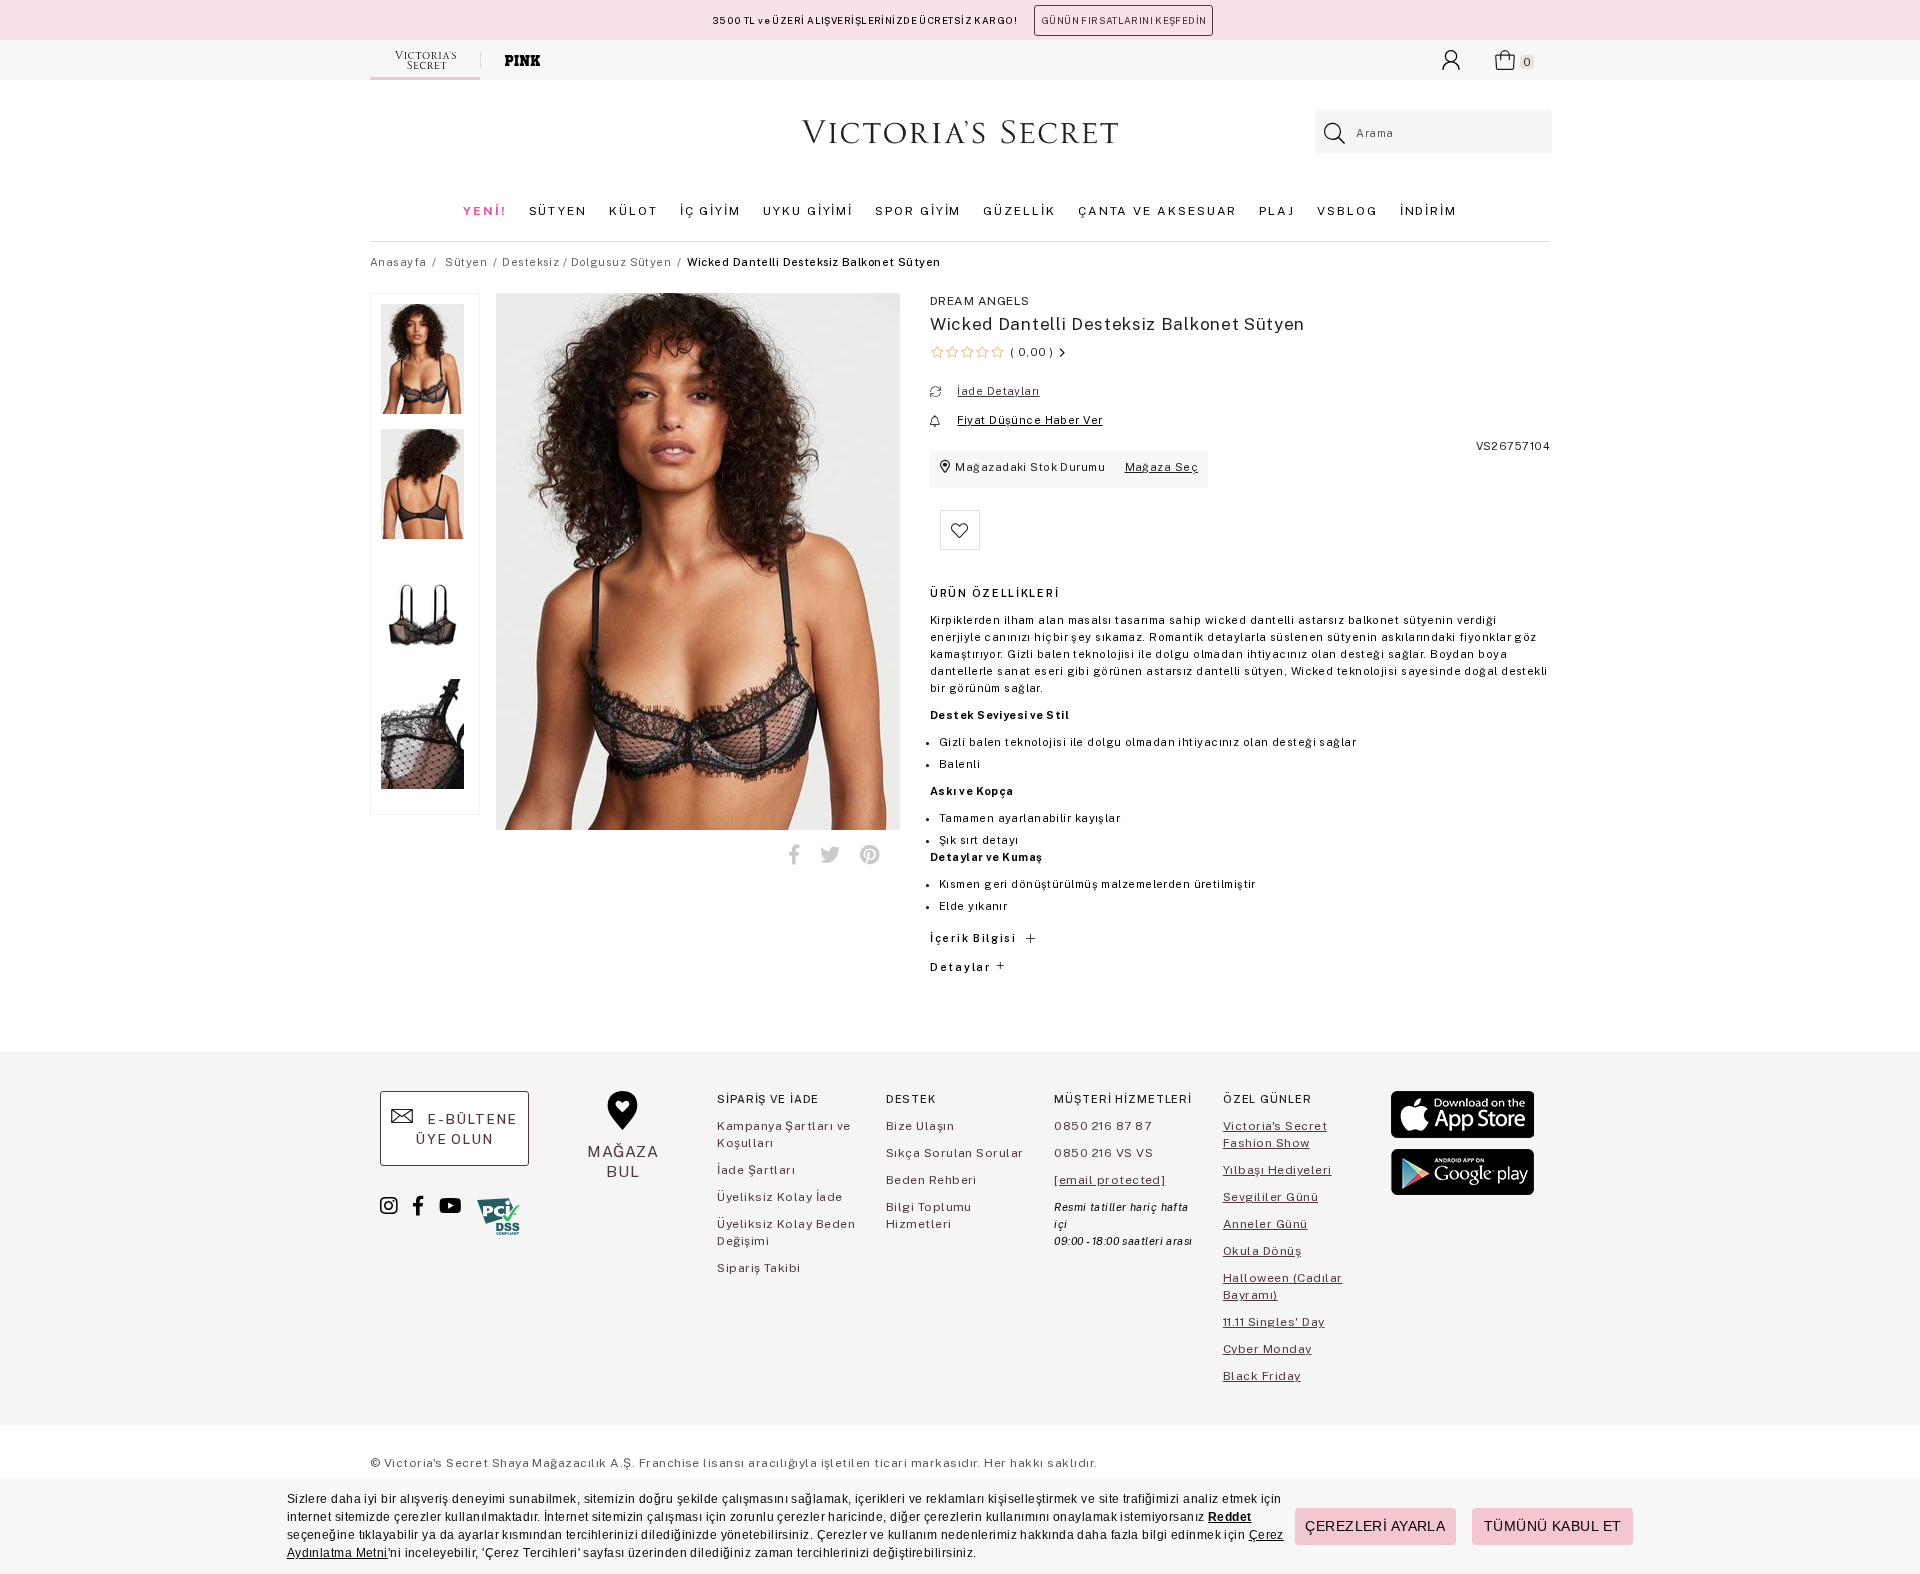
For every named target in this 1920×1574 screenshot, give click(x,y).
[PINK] (522, 60)
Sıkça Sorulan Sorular (955, 1153)
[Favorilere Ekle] (960, 546)
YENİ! (485, 211)
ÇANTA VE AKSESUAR (1158, 211)
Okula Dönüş (1262, 1251)
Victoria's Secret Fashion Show (1275, 1134)
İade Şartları (756, 1170)
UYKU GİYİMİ (808, 211)
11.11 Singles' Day (1274, 1322)
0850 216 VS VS (1103, 1153)
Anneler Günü (1265, 1224)
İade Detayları (998, 391)
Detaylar (962, 967)
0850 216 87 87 (1102, 1126)
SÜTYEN (558, 211)
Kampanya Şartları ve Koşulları (784, 1134)
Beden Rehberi (931, 1180)
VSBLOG (1347, 211)
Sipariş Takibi (759, 1268)
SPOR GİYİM (918, 211)
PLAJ (1277, 211)
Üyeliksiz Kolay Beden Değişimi (786, 1232)
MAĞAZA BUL (623, 1161)
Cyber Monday (1267, 1349)
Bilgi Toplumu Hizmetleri (929, 1215)
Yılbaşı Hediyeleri (1277, 1170)
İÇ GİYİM (710, 211)
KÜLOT (633, 211)
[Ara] (1335, 133)
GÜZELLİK (1019, 211)
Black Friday (1262, 1376)
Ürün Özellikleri (994, 593)
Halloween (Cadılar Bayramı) (1283, 1286)
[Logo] (960, 132)
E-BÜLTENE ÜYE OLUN (466, 1129)
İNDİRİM (1428, 211)
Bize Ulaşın (920, 1126)
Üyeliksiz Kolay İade (780, 1197)
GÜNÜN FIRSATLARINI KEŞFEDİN (1123, 20)
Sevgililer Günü (1270, 1197)
